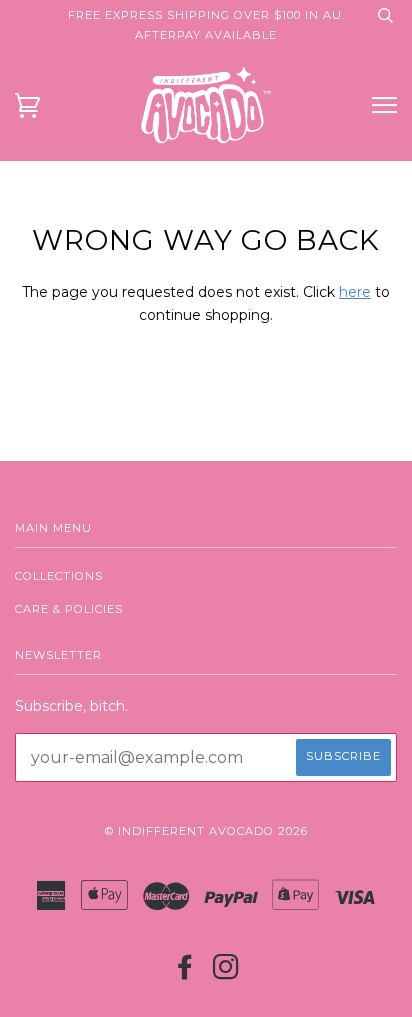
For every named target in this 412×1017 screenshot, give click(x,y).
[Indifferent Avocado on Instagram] (226, 973)
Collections (59, 576)
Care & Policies (69, 609)
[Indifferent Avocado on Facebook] (185, 973)
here (355, 292)
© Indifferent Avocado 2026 (206, 831)
